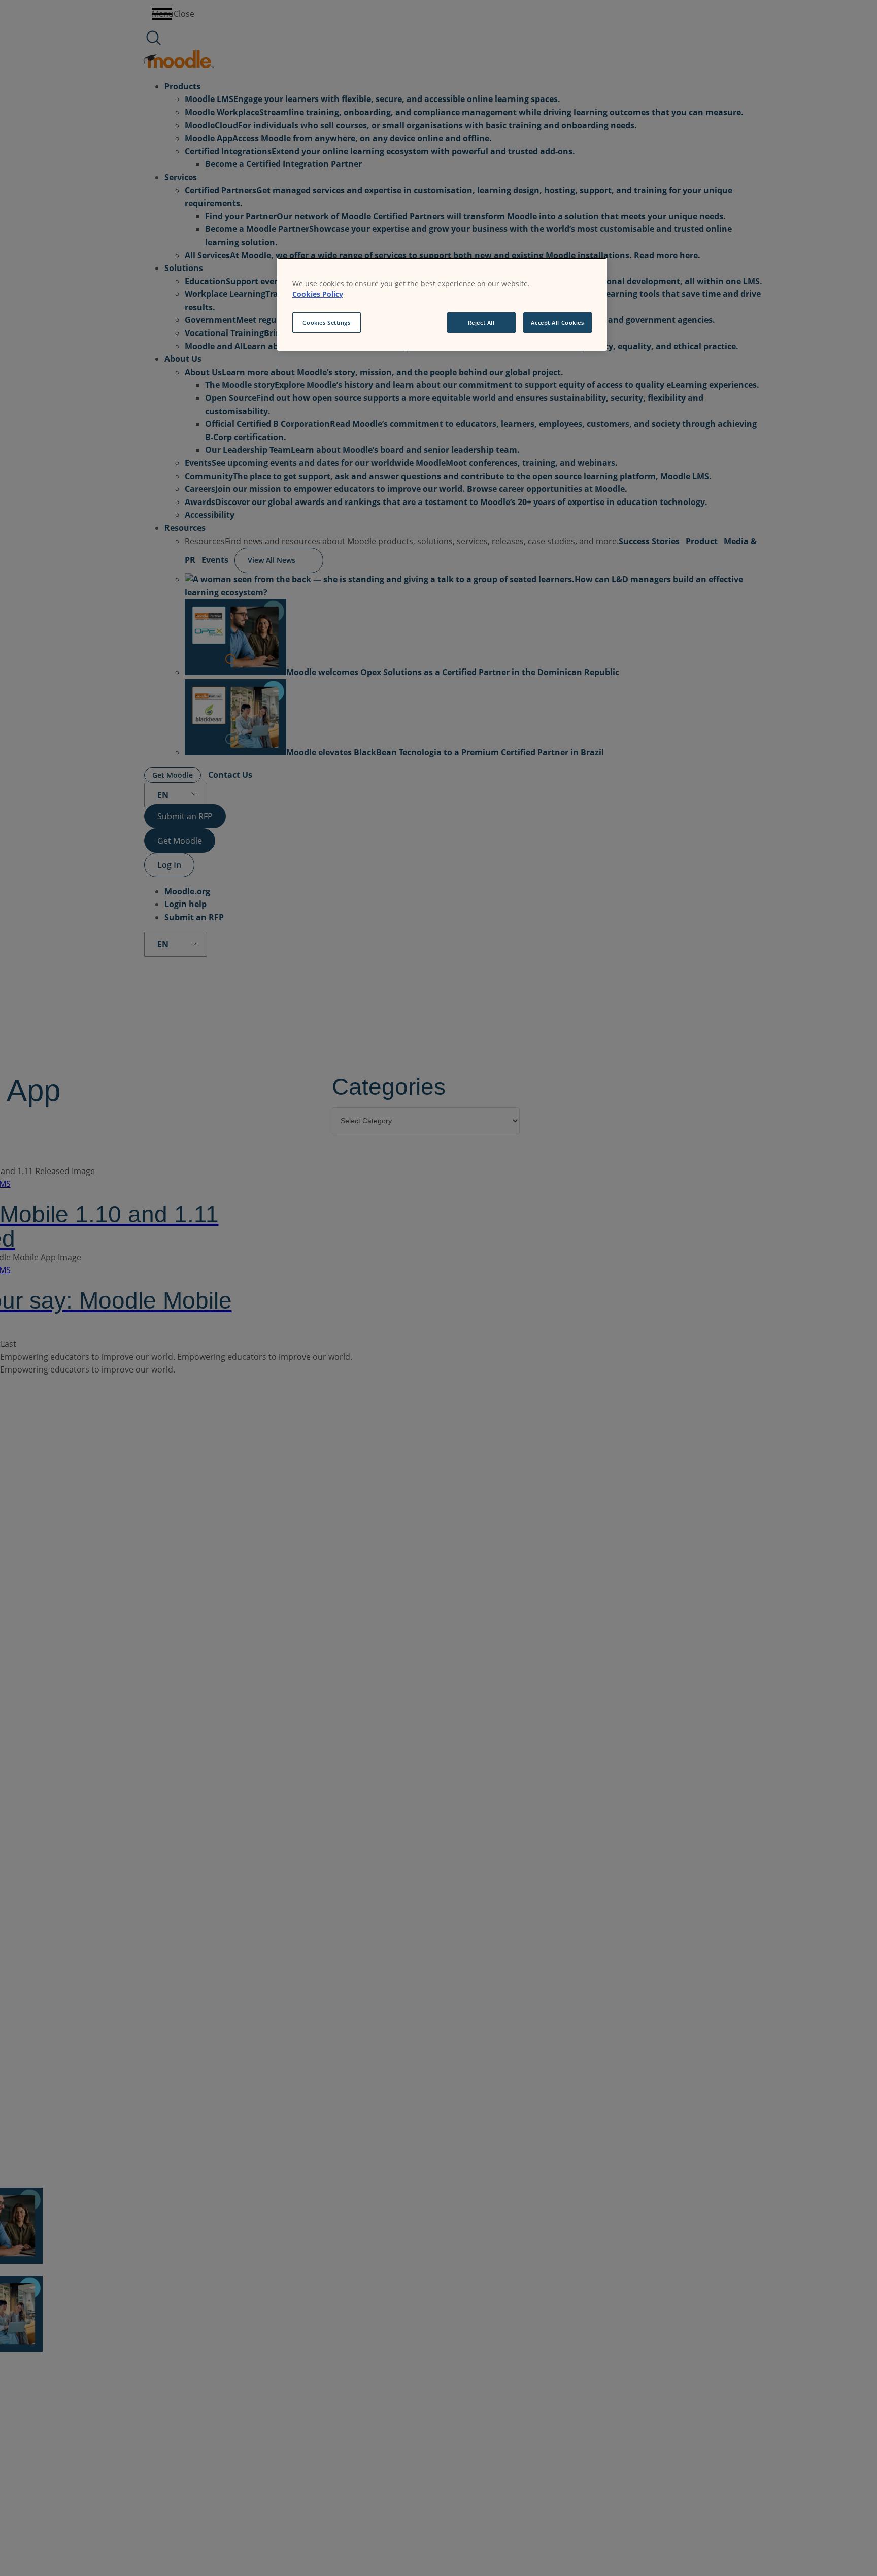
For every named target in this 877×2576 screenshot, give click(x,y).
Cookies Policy (318, 294)
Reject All (481, 323)
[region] (442, 305)
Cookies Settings (326, 323)
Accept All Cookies (557, 323)
